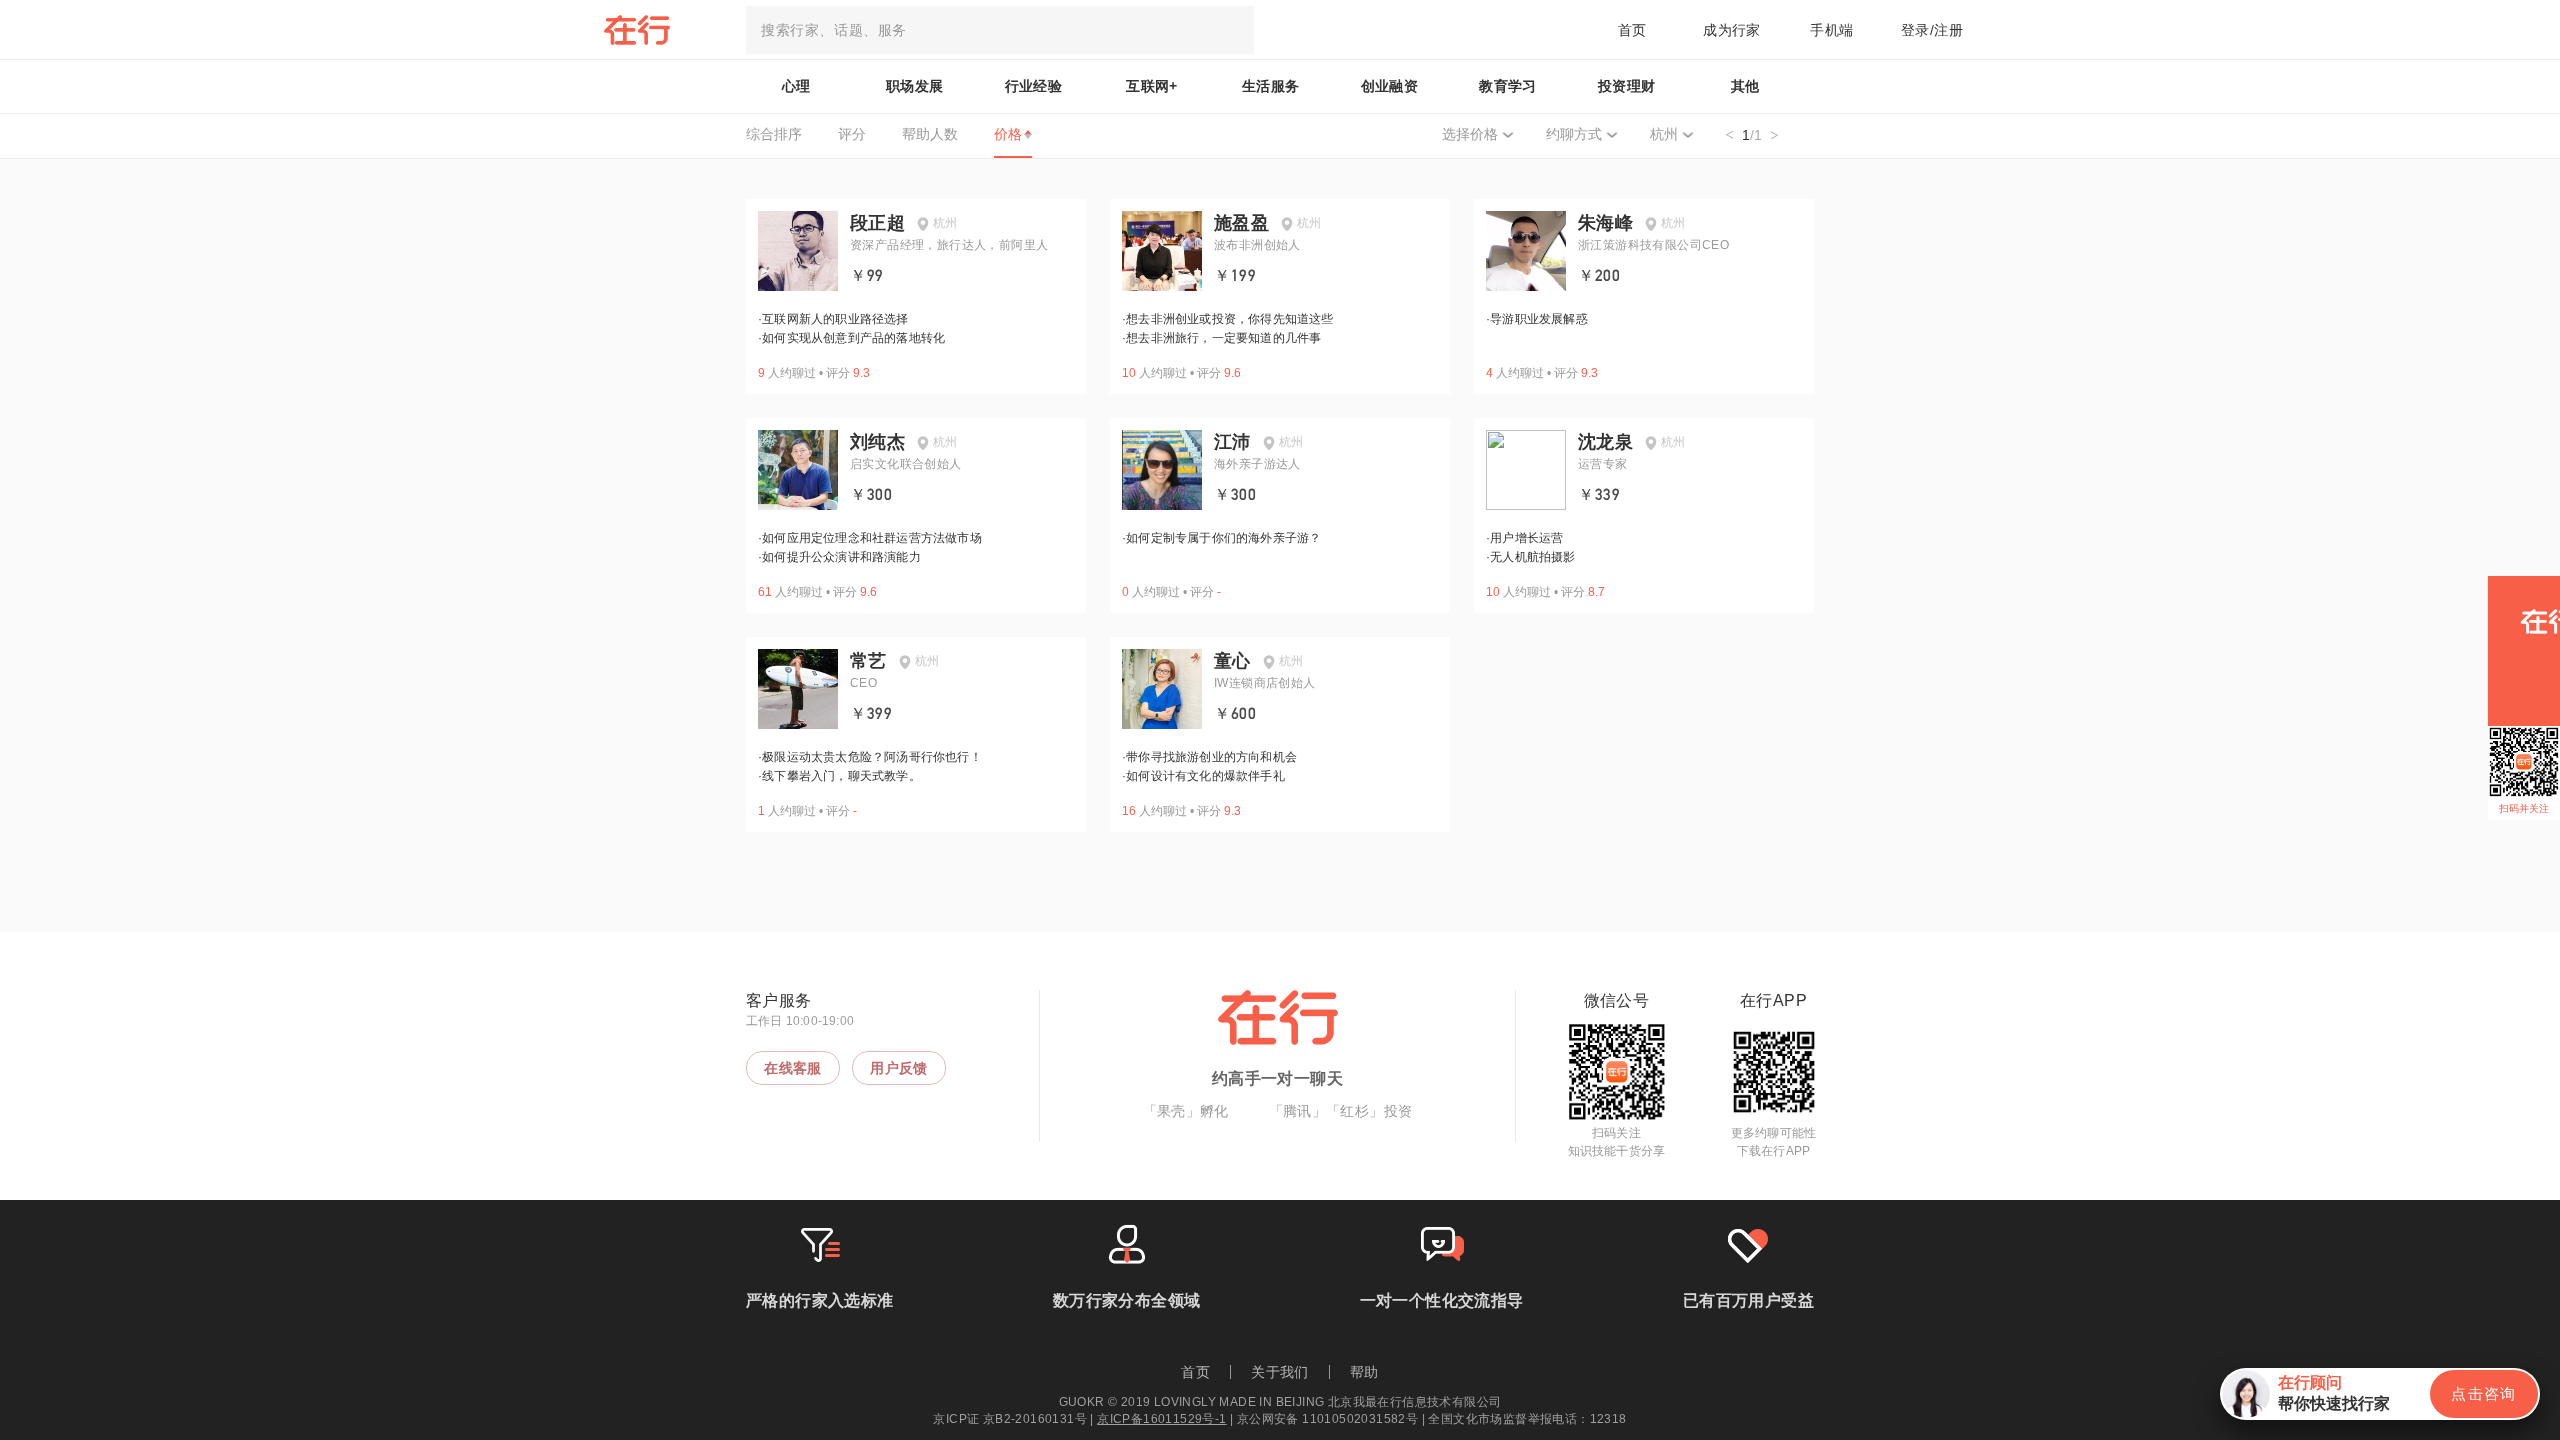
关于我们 (1280, 1372)
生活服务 (1271, 86)
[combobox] (1000, 30)
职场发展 (915, 86)
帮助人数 (930, 134)
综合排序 (774, 134)
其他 (1745, 86)
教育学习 (1508, 86)
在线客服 (793, 1068)
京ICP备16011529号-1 (1161, 1419)
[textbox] (1000, 30)
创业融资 (1390, 86)
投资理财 (1627, 86)
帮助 (1364, 1372)
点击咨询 (2484, 1393)
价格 (1008, 134)
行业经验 (1034, 86)
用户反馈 (899, 1068)
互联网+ (1152, 86)
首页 (1632, 30)
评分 (852, 134)
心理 (796, 86)
